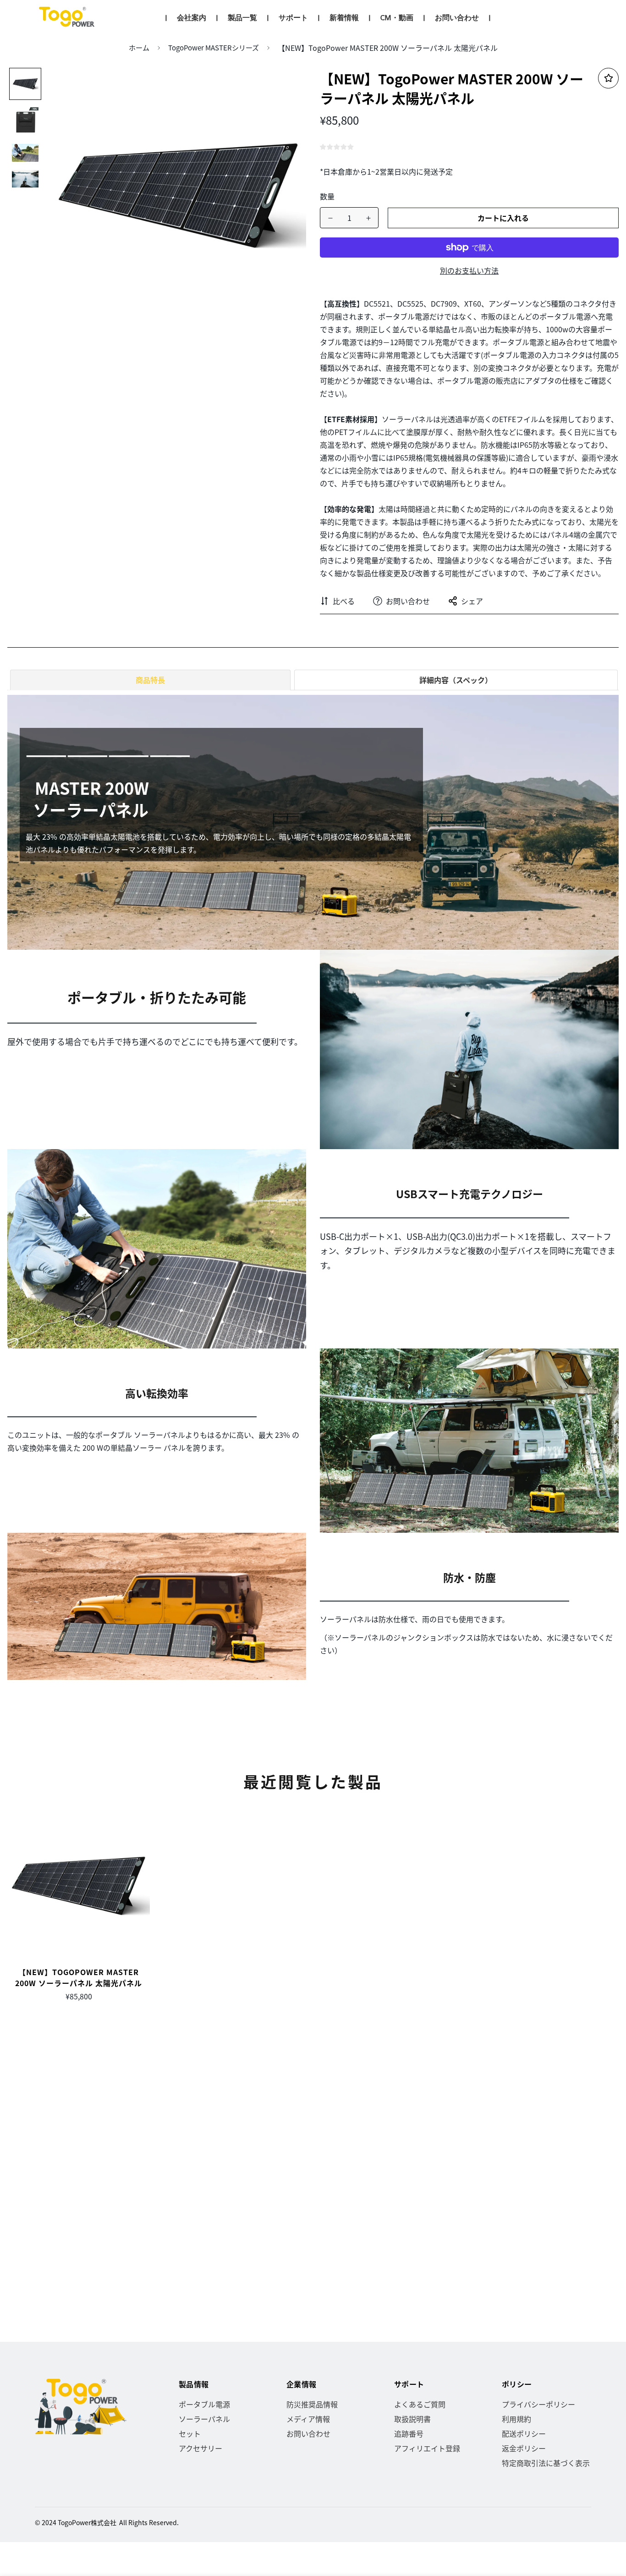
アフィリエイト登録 (427, 2448)
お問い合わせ (308, 2433)
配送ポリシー (524, 2433)
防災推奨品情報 (312, 2404)
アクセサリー (200, 2448)
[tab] (149, 680)
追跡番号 (409, 2433)
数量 (327, 196)
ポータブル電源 (204, 2404)
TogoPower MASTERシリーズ (214, 47)
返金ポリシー (524, 2448)
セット (190, 2433)
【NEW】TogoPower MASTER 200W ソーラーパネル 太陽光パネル (79, 1977)
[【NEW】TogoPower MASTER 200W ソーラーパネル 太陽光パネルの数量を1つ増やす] (368, 218)
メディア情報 (308, 2419)
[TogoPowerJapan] (68, 17)
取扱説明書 (412, 2419)
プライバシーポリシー (538, 2404)
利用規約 (516, 2419)
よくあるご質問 (420, 2404)
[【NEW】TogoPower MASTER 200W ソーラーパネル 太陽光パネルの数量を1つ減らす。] (330, 218)
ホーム (139, 47)
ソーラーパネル (204, 2419)
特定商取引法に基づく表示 (546, 2463)
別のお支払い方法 (469, 270)
